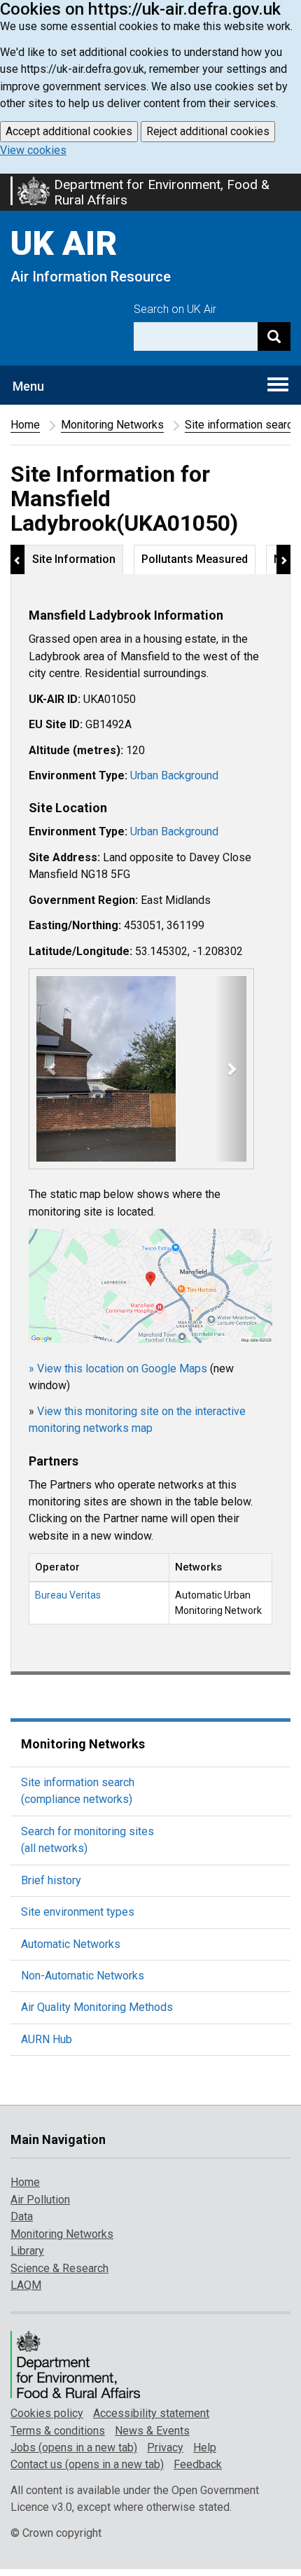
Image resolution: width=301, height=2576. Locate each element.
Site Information (74, 559)
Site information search (241, 425)
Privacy (165, 2448)
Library (27, 2251)
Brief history (51, 1880)
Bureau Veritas (68, 1595)
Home (25, 425)
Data (22, 2216)
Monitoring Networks (112, 425)
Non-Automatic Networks (83, 1976)
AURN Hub (47, 2039)
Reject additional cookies (208, 131)
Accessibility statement (151, 2413)
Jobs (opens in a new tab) (74, 2448)
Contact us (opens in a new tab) (87, 2464)
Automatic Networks (71, 1944)
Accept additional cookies (69, 131)
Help (205, 2448)
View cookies (33, 150)
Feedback (198, 2464)
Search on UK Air (175, 309)
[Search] (274, 336)
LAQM (26, 2285)
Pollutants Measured (195, 559)
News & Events (152, 2431)
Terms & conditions (58, 2431)
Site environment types (78, 1912)
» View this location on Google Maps (118, 1369)
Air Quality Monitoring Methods (97, 2007)
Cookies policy (47, 2413)
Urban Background (174, 775)
